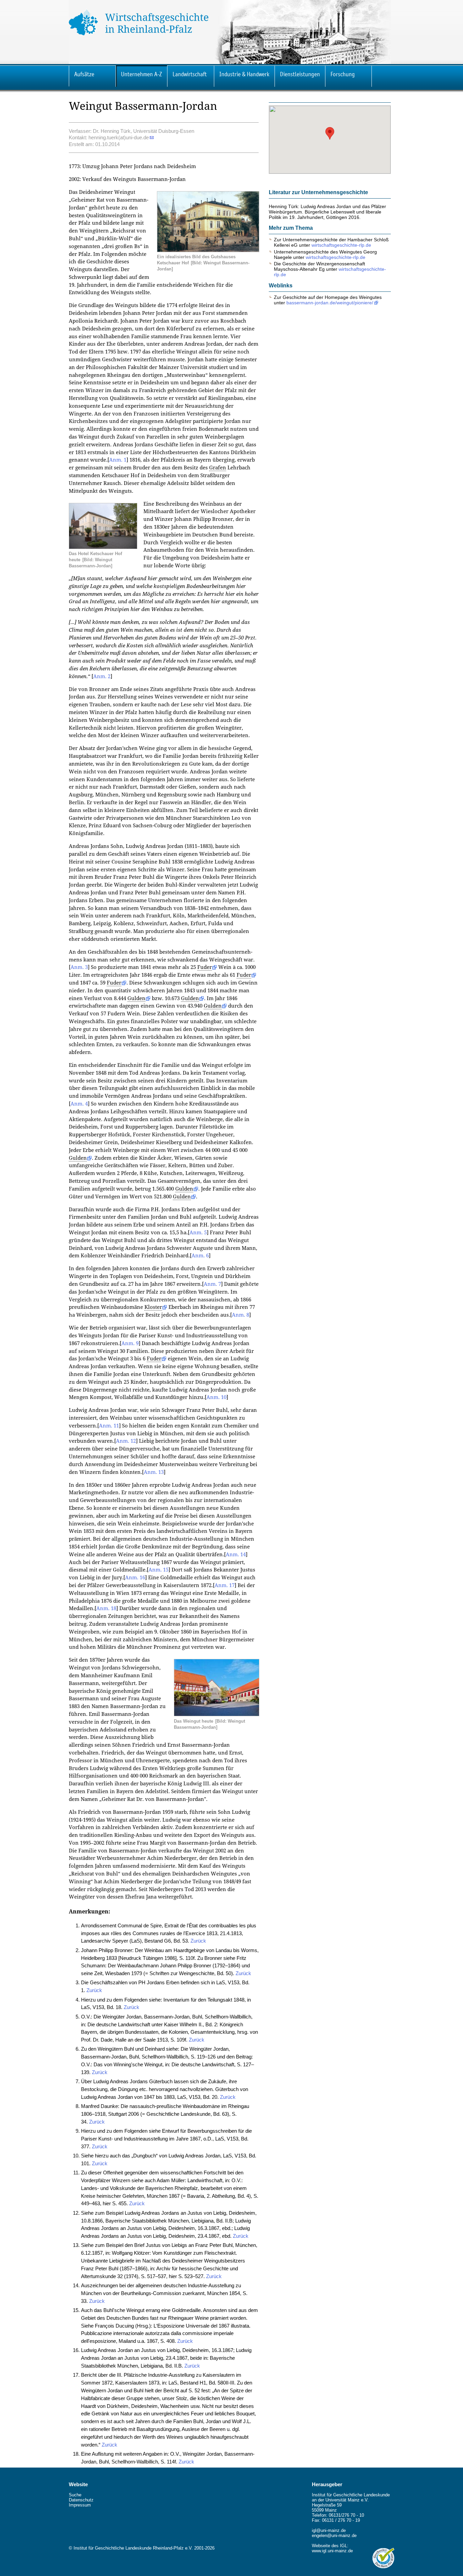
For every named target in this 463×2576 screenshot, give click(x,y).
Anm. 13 (154, 1472)
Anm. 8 (240, 1315)
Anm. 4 (79, 1104)
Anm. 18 (106, 1608)
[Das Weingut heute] (217, 1714)
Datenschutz (81, 2500)
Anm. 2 (102, 676)
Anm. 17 (225, 1585)
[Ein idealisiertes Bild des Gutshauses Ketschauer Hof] (208, 250)
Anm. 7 (212, 1284)
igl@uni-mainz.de (329, 2530)
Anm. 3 (79, 967)
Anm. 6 (200, 1256)
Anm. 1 (118, 460)
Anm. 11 (109, 1426)
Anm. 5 (198, 1233)
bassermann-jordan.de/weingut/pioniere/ (330, 303)
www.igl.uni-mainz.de (332, 2551)
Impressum (80, 2505)
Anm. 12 (126, 1441)
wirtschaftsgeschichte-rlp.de (341, 245)
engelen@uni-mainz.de (334, 2536)
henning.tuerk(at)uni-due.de (119, 137)
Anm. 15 (158, 1570)
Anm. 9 (130, 1343)
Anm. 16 (135, 1578)
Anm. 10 (216, 1397)
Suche (75, 2495)
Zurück (198, 1941)
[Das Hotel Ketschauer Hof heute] (103, 547)
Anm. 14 (236, 1555)
